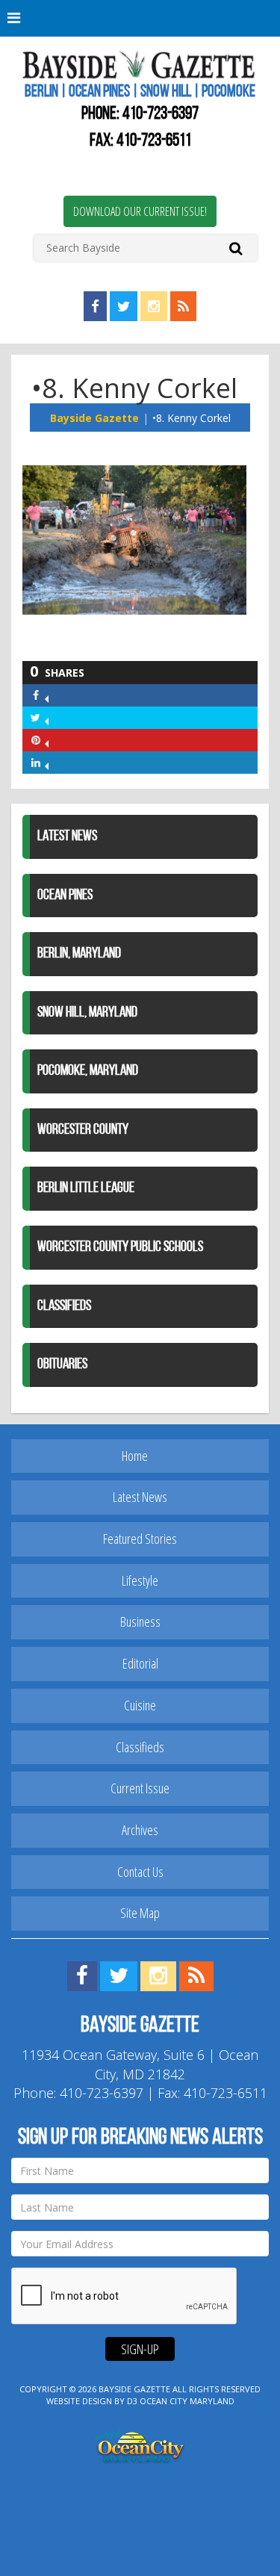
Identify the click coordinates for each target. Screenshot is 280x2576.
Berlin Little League (86, 1188)
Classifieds (64, 1306)
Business (140, 1621)
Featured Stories (140, 1539)
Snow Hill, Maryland (87, 1013)
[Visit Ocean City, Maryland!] (140, 2445)
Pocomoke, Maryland (88, 1071)
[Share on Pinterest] (47, 740)
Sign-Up (140, 2349)
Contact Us (140, 1872)
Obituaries (62, 1365)
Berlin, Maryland (79, 954)
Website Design (79, 2401)
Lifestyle (140, 1580)
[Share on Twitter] (47, 717)
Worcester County (83, 1130)
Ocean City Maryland (187, 2401)
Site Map (140, 1913)
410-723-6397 (161, 114)
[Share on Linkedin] (47, 762)
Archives (140, 1830)
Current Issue (140, 1788)
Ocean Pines (65, 896)
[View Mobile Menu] (140, 18)
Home (135, 1456)
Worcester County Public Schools (120, 1247)
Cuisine (140, 1705)
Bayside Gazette (94, 418)
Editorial (140, 1663)
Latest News (67, 837)
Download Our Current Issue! (140, 211)
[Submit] (236, 248)
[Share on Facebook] (47, 695)
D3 (132, 2401)
